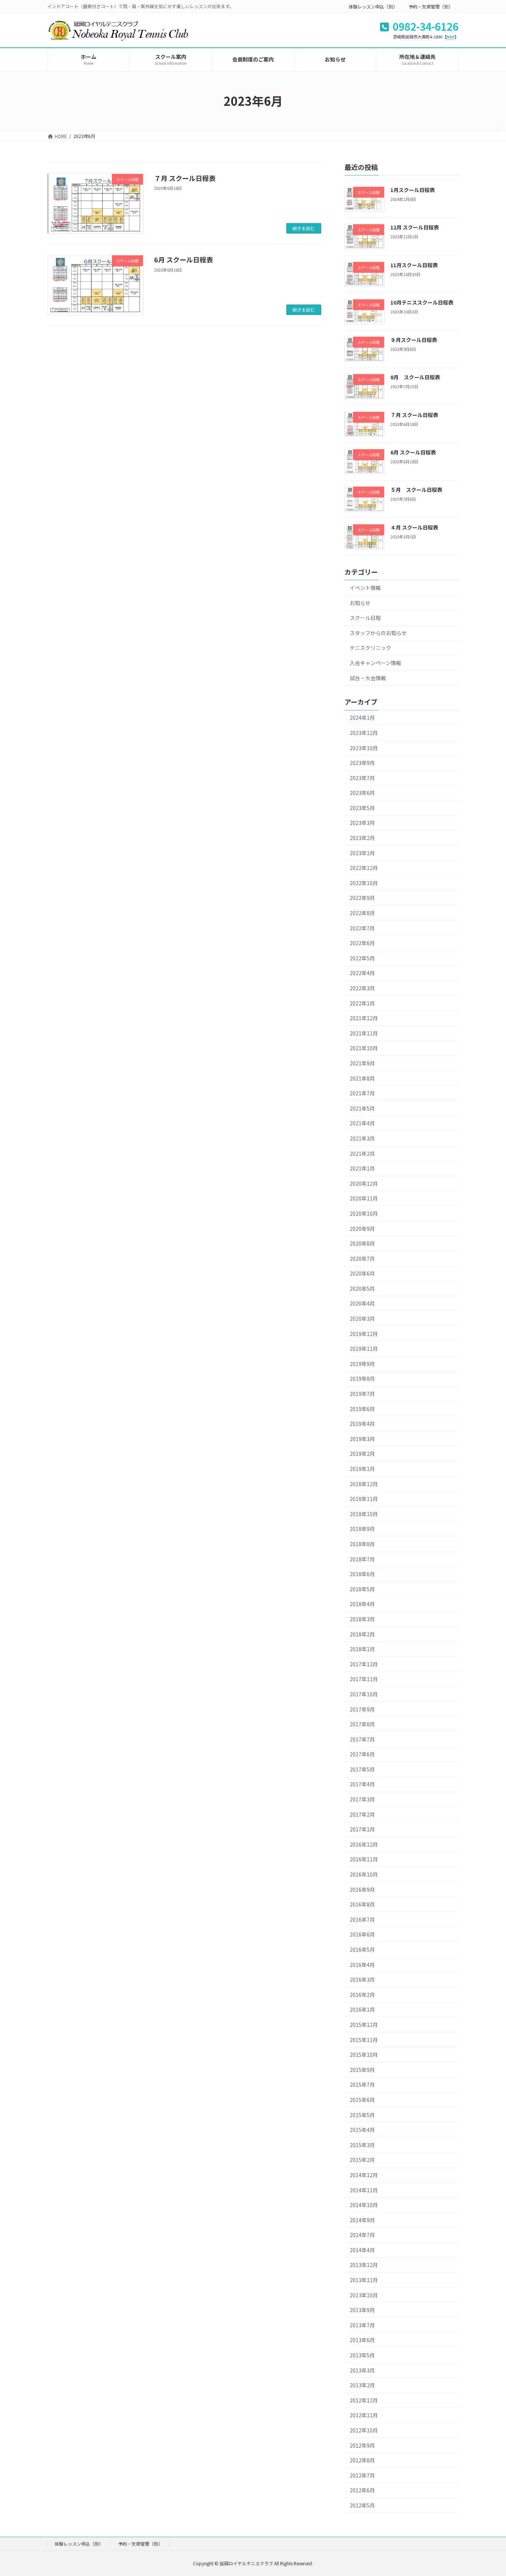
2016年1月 (362, 2009)
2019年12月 (364, 1334)
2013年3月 (362, 2370)
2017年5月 (362, 1769)
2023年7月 (362, 778)
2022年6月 (362, 943)
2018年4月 (362, 1604)
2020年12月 (364, 1183)
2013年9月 (362, 2310)
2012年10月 (364, 2430)
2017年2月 (362, 1814)
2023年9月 (362, 763)
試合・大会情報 (368, 678)
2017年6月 (362, 1754)
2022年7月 (362, 928)
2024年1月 (362, 718)
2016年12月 (364, 1844)
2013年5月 (362, 2355)
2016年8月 (362, 1904)
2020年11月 (364, 1198)
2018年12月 (364, 1484)
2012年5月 (362, 2505)
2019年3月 (362, 1439)
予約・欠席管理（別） (431, 6)
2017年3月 (362, 1799)
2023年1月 (362, 853)
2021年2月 (362, 1153)
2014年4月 (362, 2250)
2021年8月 (362, 1078)
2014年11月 (364, 2190)
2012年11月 (364, 2415)
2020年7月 (362, 1259)
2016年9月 (362, 1890)
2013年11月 (364, 2280)
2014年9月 (362, 2220)
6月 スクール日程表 (184, 259)
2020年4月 (362, 1303)
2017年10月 (364, 1694)
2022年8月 (362, 913)
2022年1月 (362, 1003)
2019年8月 (362, 1378)
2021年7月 (362, 1093)
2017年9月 (362, 1709)
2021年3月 (362, 1138)
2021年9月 (362, 1063)
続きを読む (304, 228)
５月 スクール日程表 (416, 490)
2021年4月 (362, 1123)
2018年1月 (362, 1649)
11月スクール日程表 (414, 265)
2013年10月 (364, 2295)
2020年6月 (362, 1273)
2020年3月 (362, 1319)
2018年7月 (362, 1559)
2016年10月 (364, 1874)
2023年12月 (364, 733)
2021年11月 (364, 1033)
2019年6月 (362, 1409)
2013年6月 (362, 2340)
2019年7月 (362, 1394)
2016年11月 (364, 1859)
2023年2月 (362, 838)
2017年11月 (364, 1679)
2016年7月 (362, 1920)
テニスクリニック (370, 648)
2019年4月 (362, 1424)
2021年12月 (364, 1018)
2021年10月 (364, 1048)
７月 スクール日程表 (185, 178)
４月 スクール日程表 (414, 527)
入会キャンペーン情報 (375, 663)
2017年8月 (362, 1724)
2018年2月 (362, 1634)
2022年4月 (362, 973)
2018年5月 (362, 1589)
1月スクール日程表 (413, 190)
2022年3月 (362, 988)
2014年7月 (362, 2235)
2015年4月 (362, 2130)
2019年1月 (362, 1469)
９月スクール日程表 (414, 340)
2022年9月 (362, 898)
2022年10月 (364, 883)
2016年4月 (362, 1965)
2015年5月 (362, 2115)
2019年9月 (362, 1364)
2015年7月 (362, 2085)
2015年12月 (364, 2025)
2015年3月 (362, 2145)
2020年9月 (362, 1228)
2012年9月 (362, 2445)
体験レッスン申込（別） (373, 6)
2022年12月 (364, 868)
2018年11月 (364, 1499)
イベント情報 (365, 588)
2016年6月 (362, 1934)
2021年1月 (362, 1168)
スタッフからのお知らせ (378, 633)
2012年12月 (364, 2400)
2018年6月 (362, 1574)
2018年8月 (362, 1544)
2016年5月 (362, 1949)
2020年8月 (362, 1243)
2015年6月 (362, 2100)
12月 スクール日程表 (415, 227)
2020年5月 (362, 1289)
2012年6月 (362, 2490)
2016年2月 (362, 1995)
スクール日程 (365, 618)
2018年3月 (362, 1619)
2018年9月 (362, 1529)
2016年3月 (362, 1979)
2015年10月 (364, 2055)
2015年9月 (362, 2070)
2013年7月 (362, 2325)
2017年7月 (362, 1739)
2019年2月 (362, 1454)
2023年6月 (362, 793)
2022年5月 (362, 958)
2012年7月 (362, 2475)
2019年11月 (364, 1349)
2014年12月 (364, 2175)
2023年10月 (364, 748)
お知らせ (360, 603)
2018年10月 (364, 1514)
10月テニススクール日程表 (422, 302)
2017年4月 (362, 1784)
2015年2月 (362, 2160)
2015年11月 (364, 2040)
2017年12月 (364, 1664)
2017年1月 (362, 1829)
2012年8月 (362, 2460)
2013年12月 (364, 2265)
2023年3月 (362, 823)
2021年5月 (362, 1108)
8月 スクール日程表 (415, 377)
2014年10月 (364, 2205)
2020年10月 (364, 1213)
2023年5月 (362, 808)
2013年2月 (362, 2385)
